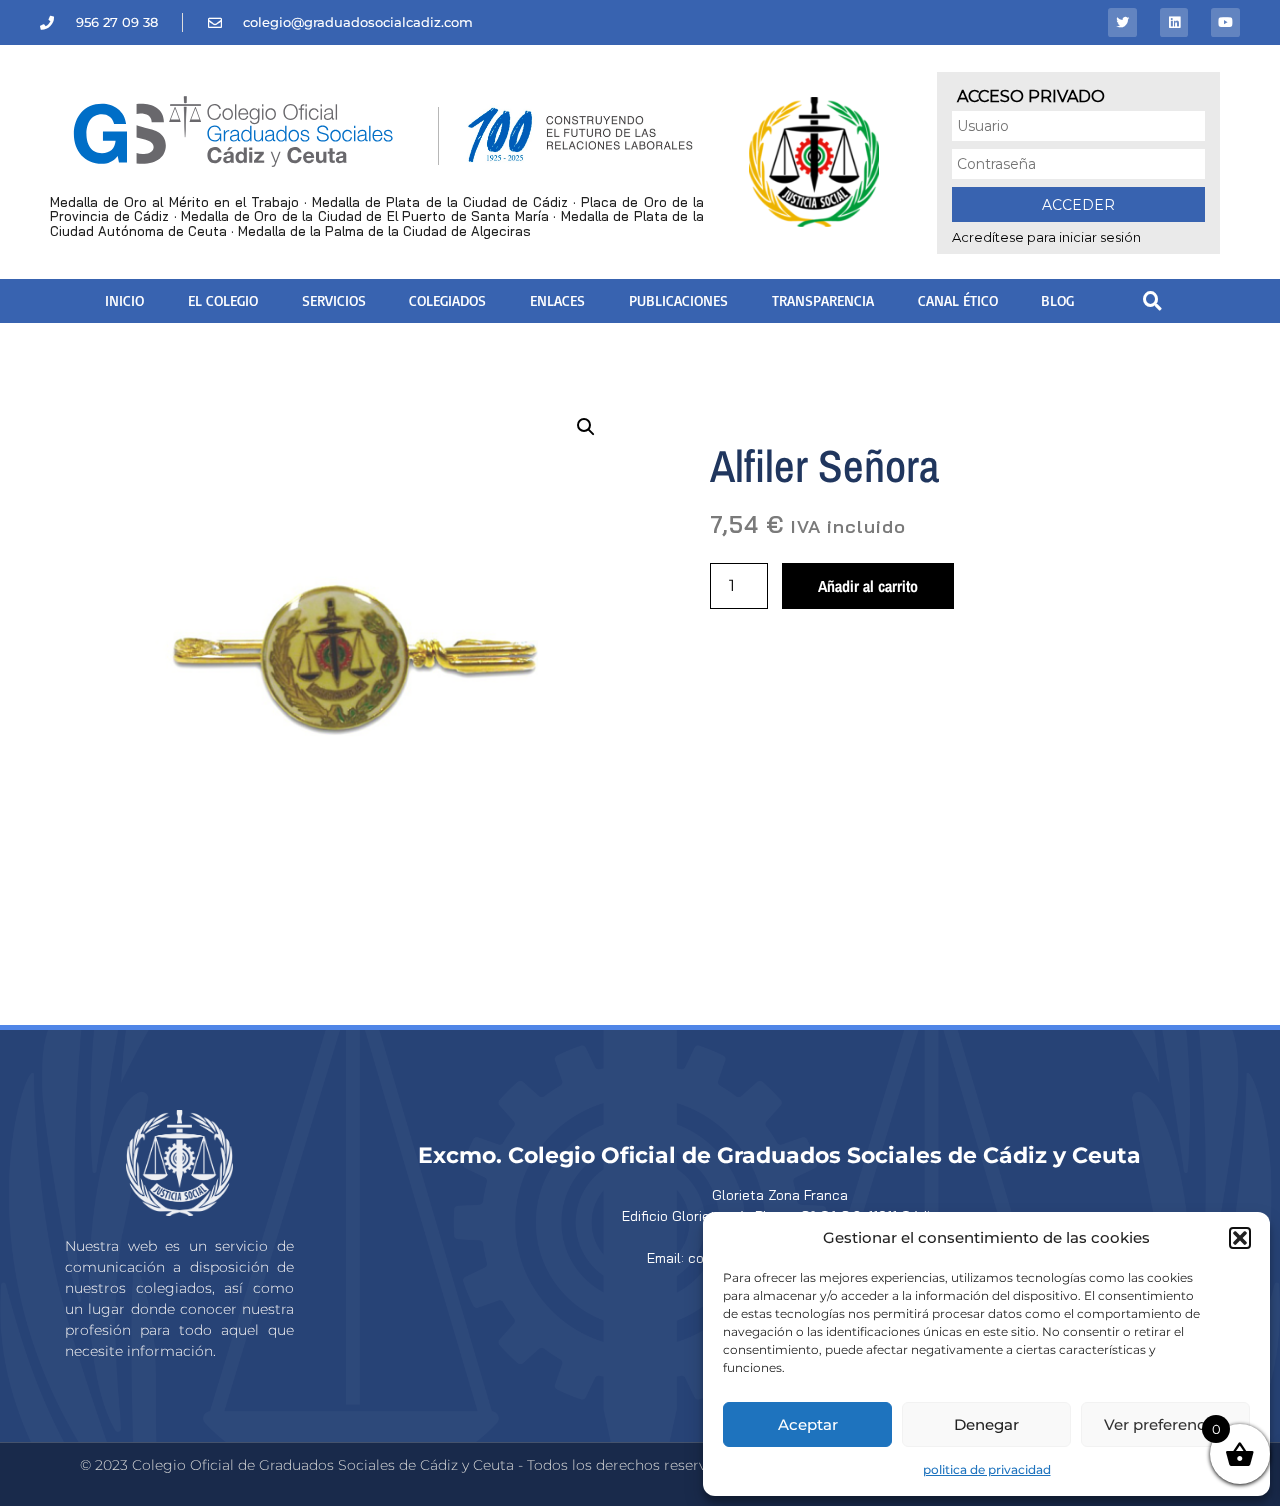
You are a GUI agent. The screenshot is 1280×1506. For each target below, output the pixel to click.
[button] (1240, 1238)
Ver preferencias (1165, 1424)
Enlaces (557, 300)
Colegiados (447, 300)
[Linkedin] (1174, 22)
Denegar (986, 1424)
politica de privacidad (987, 1469)
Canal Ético (958, 300)
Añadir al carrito (868, 586)
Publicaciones (678, 300)
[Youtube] (1225, 22)
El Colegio (223, 300)
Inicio (124, 300)
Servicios (334, 300)
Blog (1057, 300)
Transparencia (823, 300)
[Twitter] (1122, 22)
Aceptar (808, 1424)
